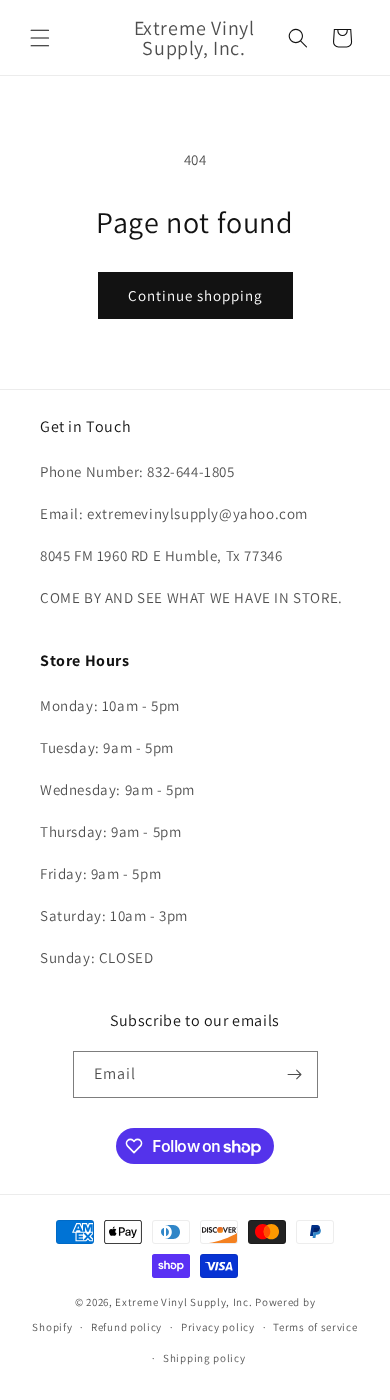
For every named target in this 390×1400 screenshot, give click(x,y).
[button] (40, 38)
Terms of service (315, 1327)
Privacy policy (218, 1327)
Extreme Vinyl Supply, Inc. (183, 1302)
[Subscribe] (295, 1074)
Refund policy (126, 1327)
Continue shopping (195, 295)
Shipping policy (204, 1358)
